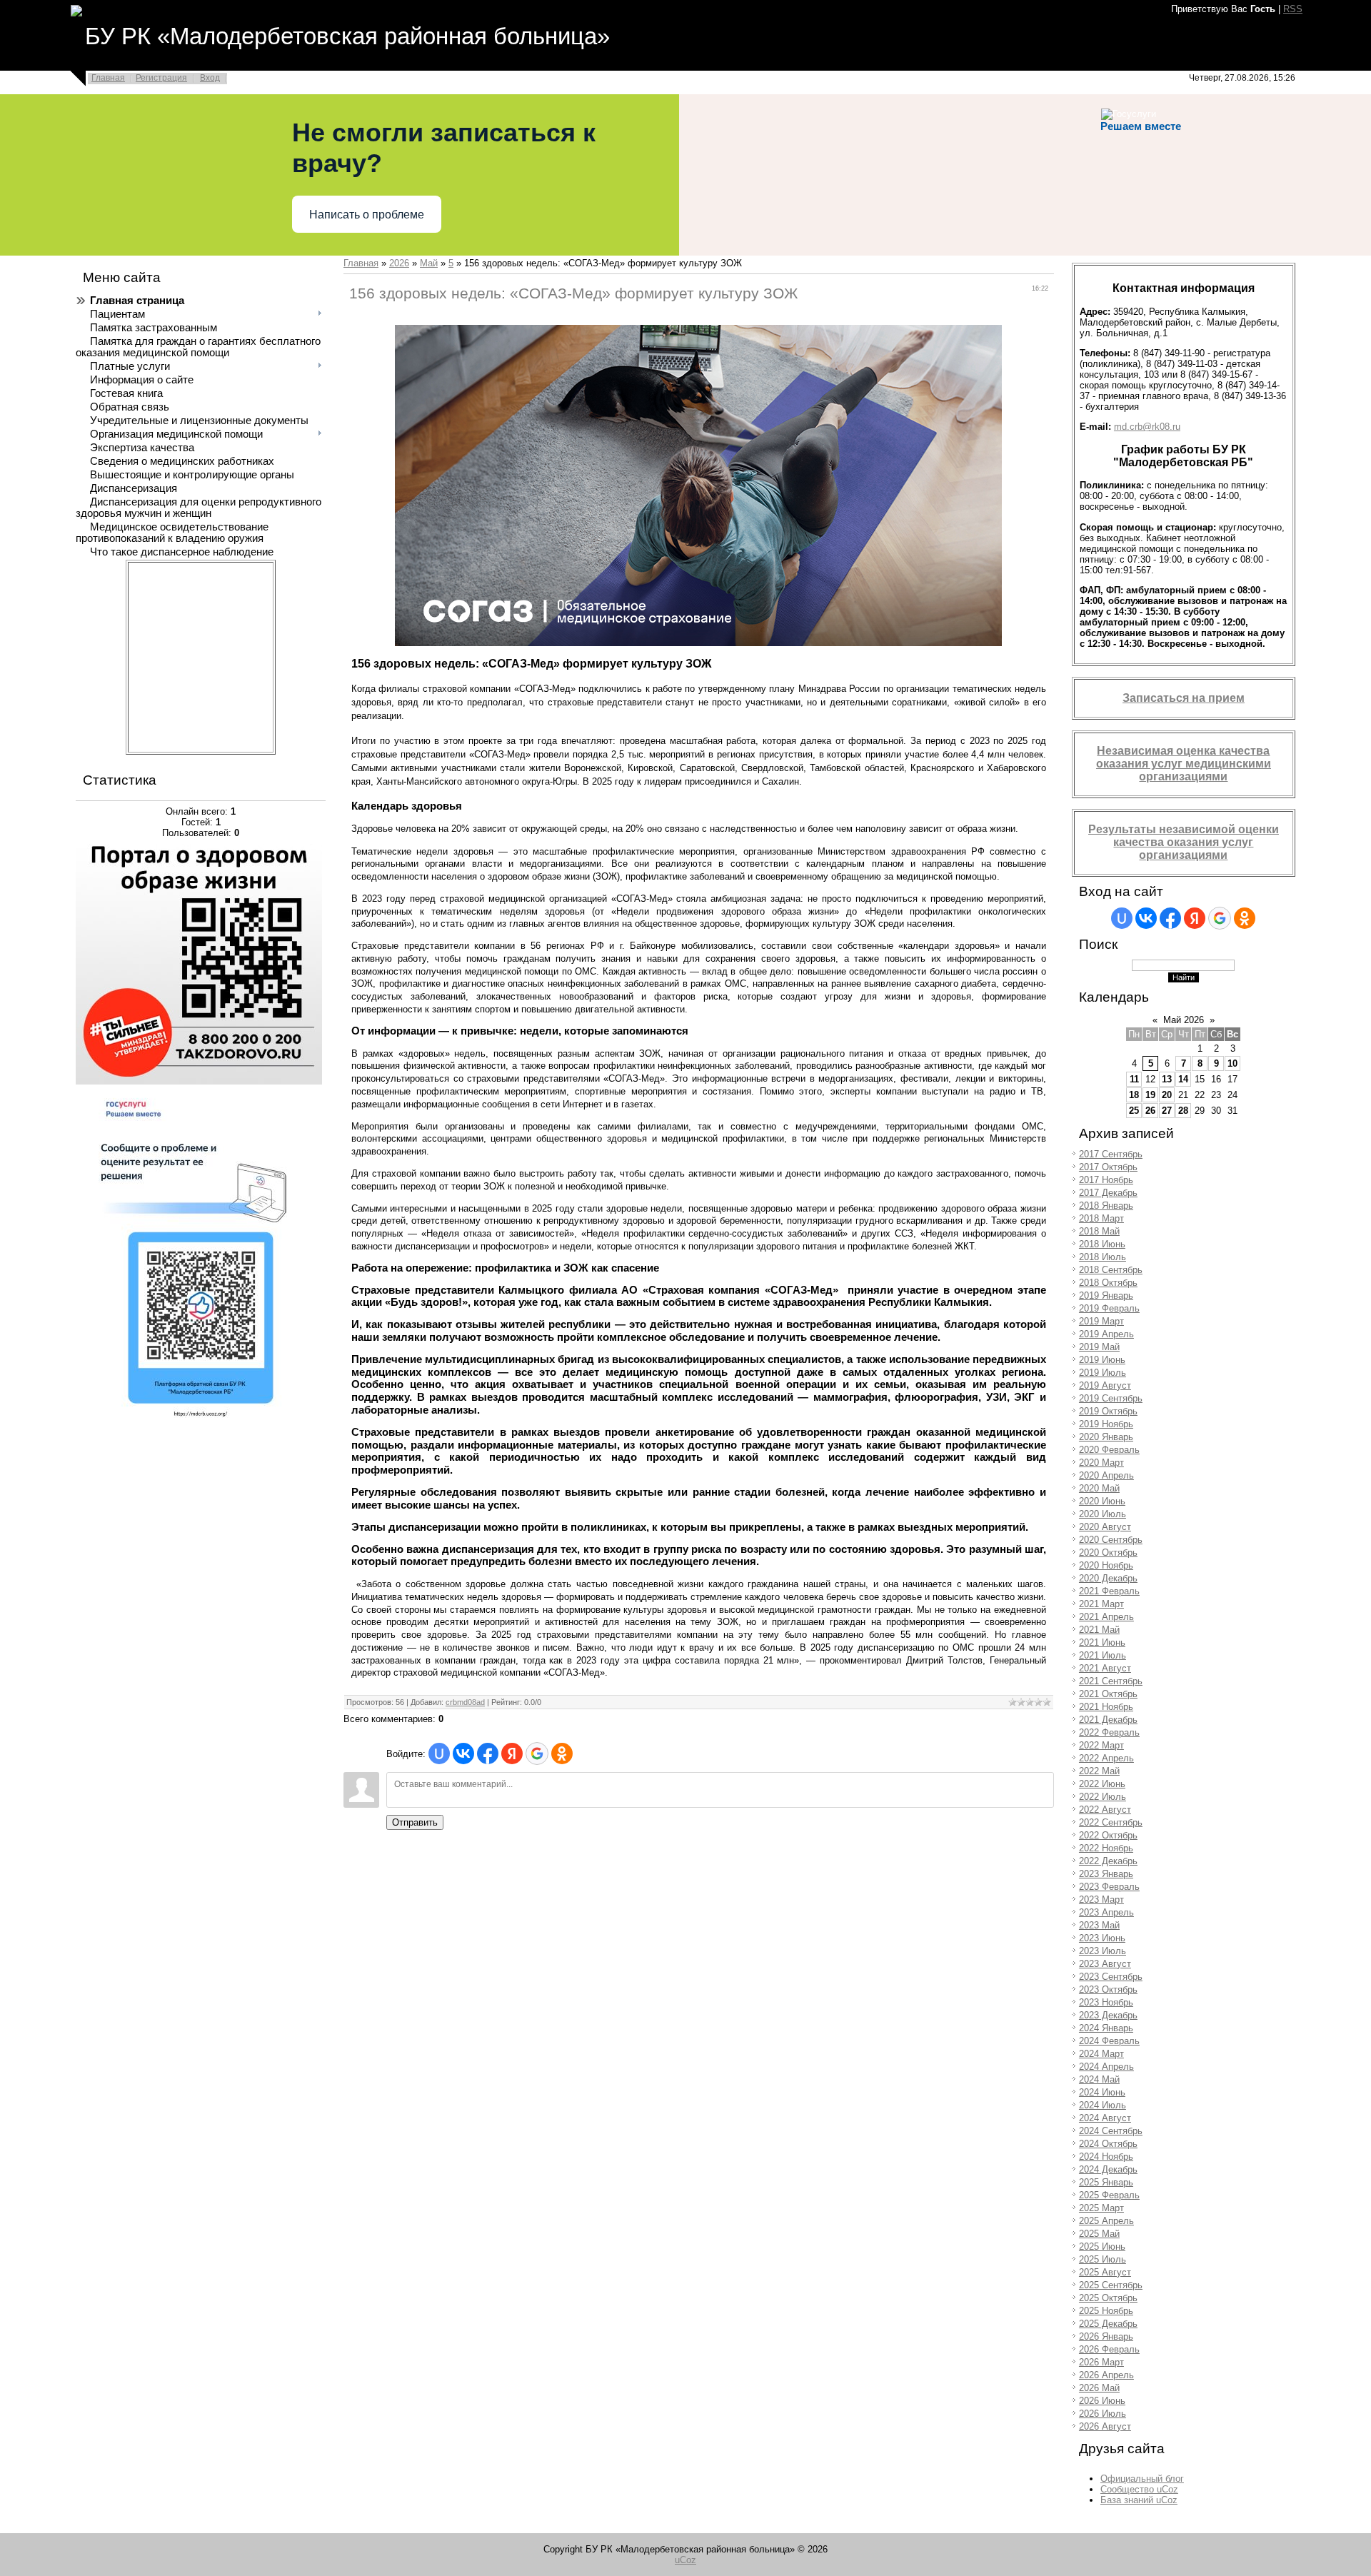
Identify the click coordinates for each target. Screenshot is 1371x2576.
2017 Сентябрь (1111, 1154)
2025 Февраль (1109, 2195)
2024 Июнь (1102, 2092)
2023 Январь (1106, 1874)
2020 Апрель (1106, 1475)
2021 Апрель (1106, 1617)
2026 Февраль (1109, 2349)
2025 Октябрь (1108, 2298)
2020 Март (1101, 1463)
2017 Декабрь (1108, 1193)
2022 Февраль (1109, 1732)
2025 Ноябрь (1106, 2311)
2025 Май (1099, 2234)
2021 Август (1105, 1668)
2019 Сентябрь (1111, 1398)
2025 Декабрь (1108, 2324)
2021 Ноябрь (1106, 1707)
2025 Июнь (1102, 2247)
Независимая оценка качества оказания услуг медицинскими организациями (1184, 764)
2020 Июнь (1102, 1501)
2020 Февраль (1109, 1450)
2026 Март (1101, 2362)
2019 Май (1099, 1347)
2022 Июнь (1102, 1784)
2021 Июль (1103, 1655)
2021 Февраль (1109, 1591)
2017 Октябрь (1108, 1167)
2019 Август (1105, 1385)
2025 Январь (1106, 2182)
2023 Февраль (1109, 1887)
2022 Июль (1103, 1797)
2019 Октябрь (1108, 1411)
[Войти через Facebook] (488, 1754)
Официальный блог (1142, 2479)
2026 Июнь (1102, 2401)
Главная (108, 78)
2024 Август (1105, 2118)
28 (1183, 1111)
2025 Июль (1103, 2259)
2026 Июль (1103, 2414)
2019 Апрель (1106, 1334)
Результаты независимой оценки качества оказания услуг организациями (1184, 842)
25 (1134, 1111)
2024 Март (1101, 2054)
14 (1183, 1079)
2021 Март (1101, 1604)
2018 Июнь (1102, 1244)
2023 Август (1105, 1964)
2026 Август (1105, 2426)
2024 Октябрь (1108, 2144)
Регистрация (161, 78)
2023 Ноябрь (1106, 2002)
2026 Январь (1106, 2336)
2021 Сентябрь (1111, 1681)
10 (1232, 1063)
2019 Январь (1106, 1295)
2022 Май (1099, 1771)
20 (1167, 1095)
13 (1167, 1079)
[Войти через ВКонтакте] (463, 1754)
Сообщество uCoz (1139, 2489)
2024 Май (1099, 2079)
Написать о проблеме (367, 215)
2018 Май (1099, 1231)
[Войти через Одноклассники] (562, 1754)
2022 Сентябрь (1111, 1822)
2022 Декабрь (1108, 1861)
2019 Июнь (1102, 1360)
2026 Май (1099, 2388)
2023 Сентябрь (1111, 1977)
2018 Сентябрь (1111, 1270)
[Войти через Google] (537, 1754)
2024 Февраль (1109, 2041)
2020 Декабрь (1108, 1578)
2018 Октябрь (1108, 1283)
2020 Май (1099, 1488)
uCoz (685, 2560)
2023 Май (1099, 1925)
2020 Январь (1106, 1437)
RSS (1293, 9)
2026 (399, 263)
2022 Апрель (1106, 1758)
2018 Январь (1106, 1206)
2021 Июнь (1102, 1642)
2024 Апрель (1106, 2067)
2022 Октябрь (1108, 1835)
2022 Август (1105, 1810)
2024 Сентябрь (1111, 2131)
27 (1167, 1111)
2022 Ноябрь (1106, 1848)
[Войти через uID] (439, 1754)
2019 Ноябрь (1106, 1424)
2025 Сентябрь (1111, 2285)
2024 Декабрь (1108, 2169)
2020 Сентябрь (1111, 1540)
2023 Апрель (1106, 1912)
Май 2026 (1184, 1020)
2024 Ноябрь (1106, 2157)
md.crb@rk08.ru (1147, 427)
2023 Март (1101, 1900)
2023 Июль (1103, 1951)
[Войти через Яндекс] (512, 1754)
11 (1134, 1079)
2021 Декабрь (1108, 1720)
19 (1150, 1095)
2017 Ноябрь (1106, 1180)
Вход (210, 78)
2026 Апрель (1106, 2375)
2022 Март (1101, 1745)
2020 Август (1105, 1527)
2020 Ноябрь (1106, 1565)
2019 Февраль (1109, 1308)
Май (429, 263)
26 (1150, 1111)
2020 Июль (1103, 1514)
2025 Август (1105, 2272)
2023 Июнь (1102, 1938)
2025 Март (1101, 2208)
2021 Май (1099, 1630)
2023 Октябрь (1108, 1989)
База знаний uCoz (1139, 2500)
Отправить (415, 1822)
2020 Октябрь (1108, 1553)
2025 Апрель (1106, 2221)
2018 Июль (1103, 1257)
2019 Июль (1103, 1373)
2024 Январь (1106, 2028)
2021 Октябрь (1108, 1694)
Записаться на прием (1184, 698)
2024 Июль (1103, 2105)
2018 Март (1101, 1218)
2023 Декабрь (1108, 2015)
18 (1134, 1095)
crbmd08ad (465, 1702)
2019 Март (1101, 1321)
